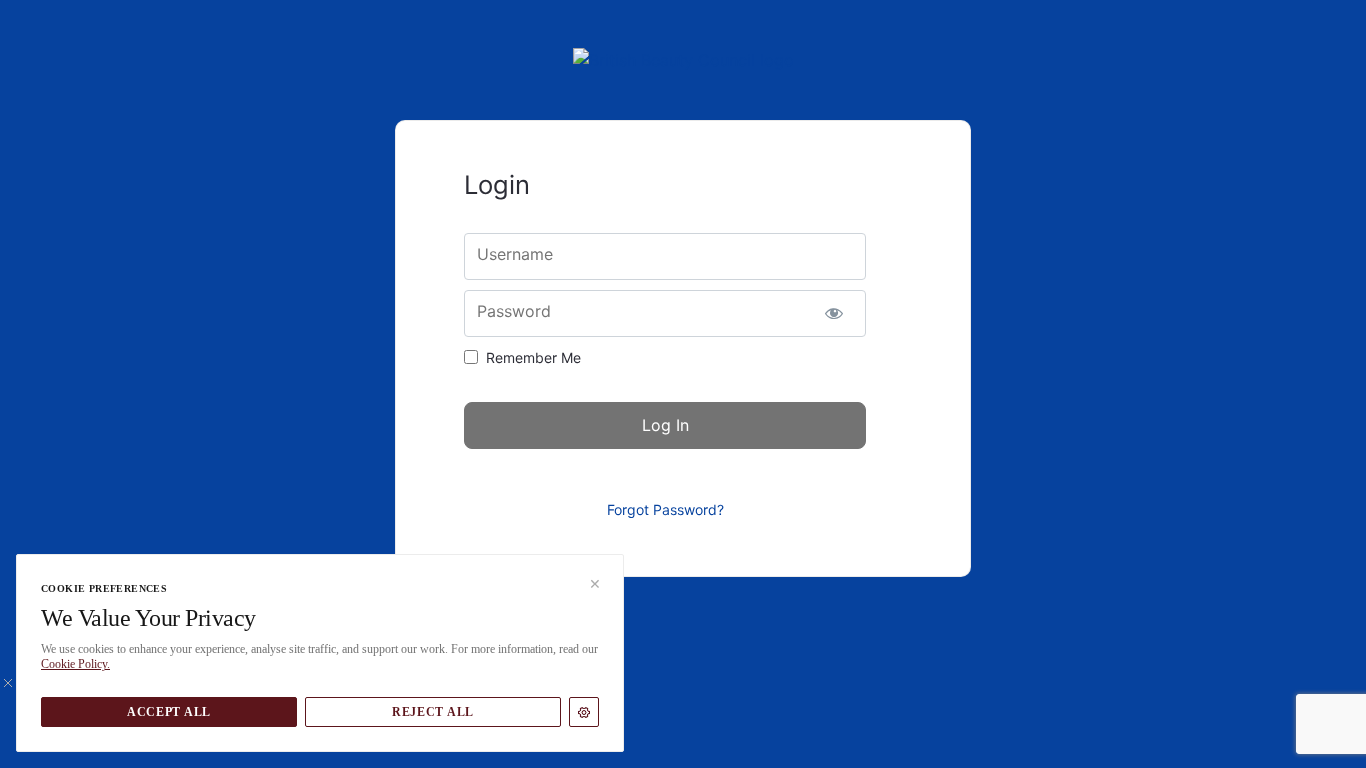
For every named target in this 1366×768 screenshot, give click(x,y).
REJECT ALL (433, 712)
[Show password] (833, 313)
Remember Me (533, 357)
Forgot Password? (665, 509)
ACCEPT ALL (169, 712)
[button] (589, 589)
